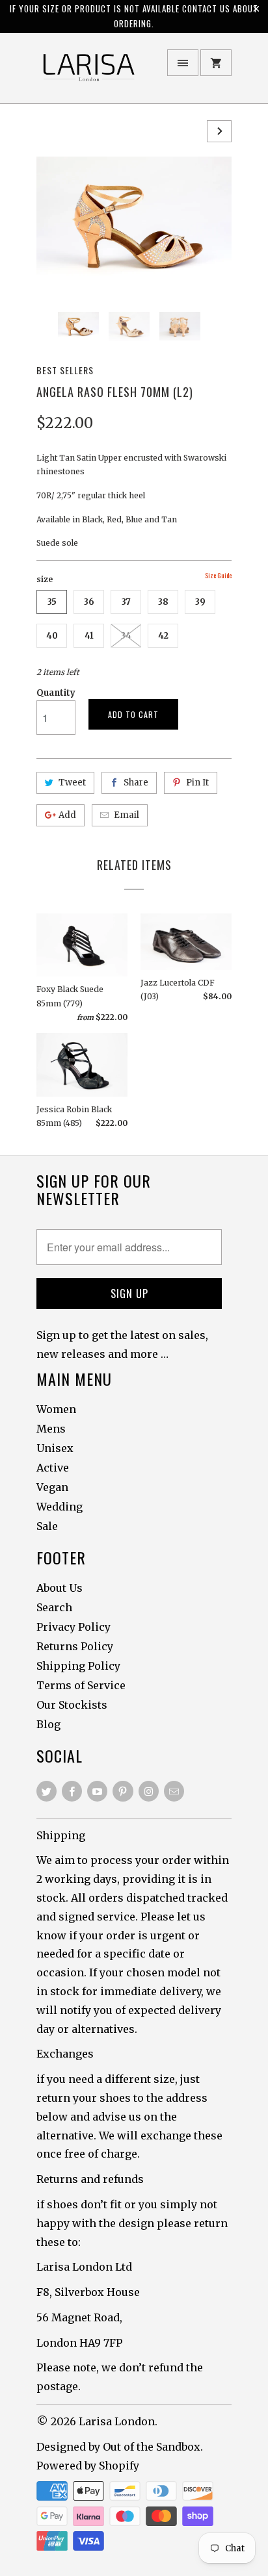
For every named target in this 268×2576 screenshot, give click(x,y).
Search (54, 1607)
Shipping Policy (78, 1666)
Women (56, 1409)
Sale (47, 1526)
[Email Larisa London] (174, 1791)
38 (163, 602)
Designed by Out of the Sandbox (118, 2447)
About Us (60, 1588)
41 (89, 636)
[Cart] (216, 63)
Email (127, 815)
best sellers (65, 370)
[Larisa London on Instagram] (149, 1791)
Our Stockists (72, 1705)
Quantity (56, 693)
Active (53, 1468)
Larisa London (117, 2421)
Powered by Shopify (88, 2466)
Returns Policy (75, 1646)
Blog (48, 1724)
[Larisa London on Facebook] (72, 1791)
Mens (51, 1429)
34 (126, 636)
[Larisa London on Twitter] (47, 1791)
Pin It (197, 783)
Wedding (60, 1507)
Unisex (55, 1448)
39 (200, 602)
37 (126, 602)
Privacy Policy (74, 1627)
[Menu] (183, 63)
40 (52, 636)
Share (136, 783)
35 (52, 602)
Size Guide (218, 575)
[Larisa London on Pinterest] (123, 1791)
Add (67, 815)
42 (163, 636)
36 (89, 602)
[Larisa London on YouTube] (97, 1791)
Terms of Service (81, 1685)
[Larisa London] (88, 73)
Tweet (72, 783)
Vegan (52, 1487)
